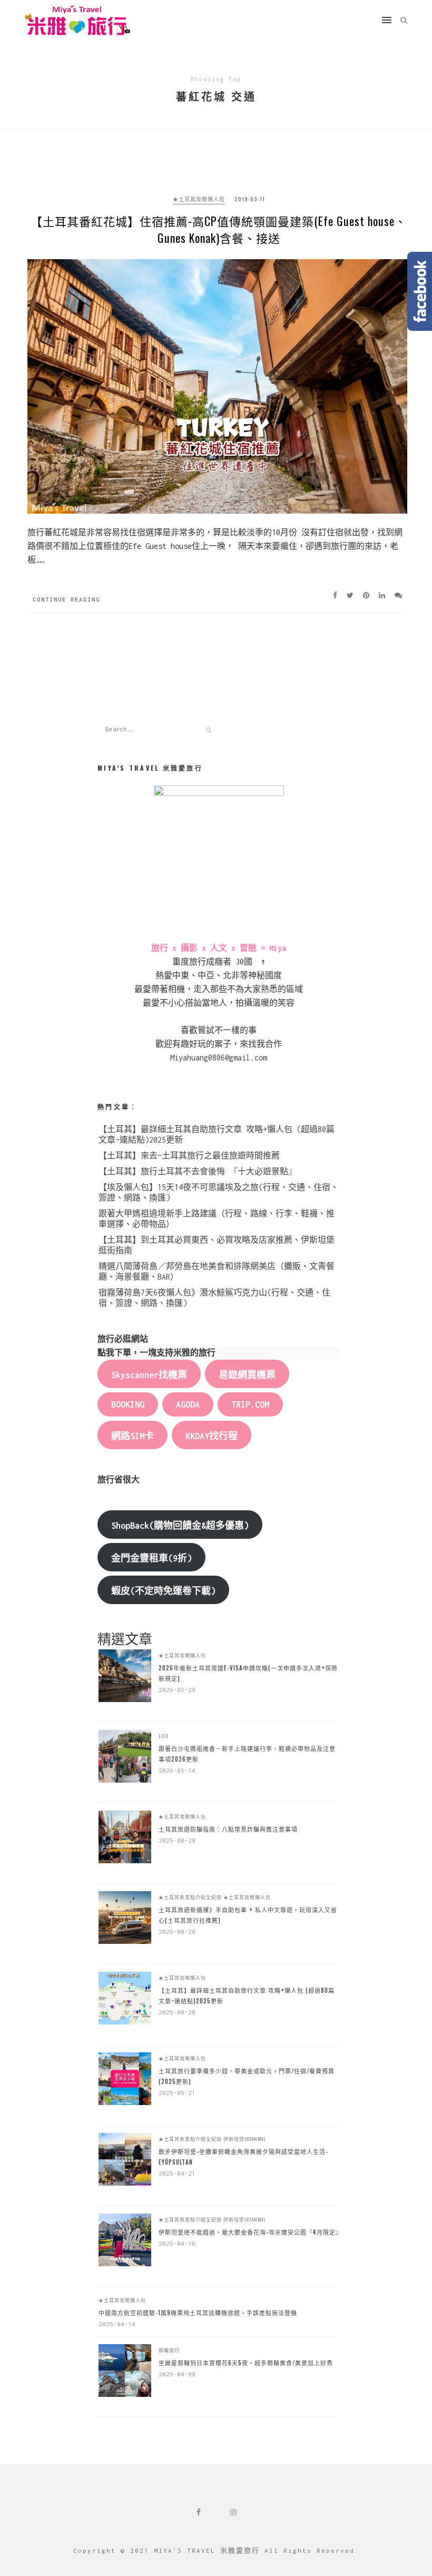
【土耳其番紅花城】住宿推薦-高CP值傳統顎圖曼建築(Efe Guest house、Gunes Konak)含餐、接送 (219, 229)
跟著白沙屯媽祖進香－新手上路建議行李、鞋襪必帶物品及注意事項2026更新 (247, 1754)
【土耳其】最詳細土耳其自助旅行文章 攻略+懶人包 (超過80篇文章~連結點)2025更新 (247, 1995)
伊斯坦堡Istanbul (245, 2139)
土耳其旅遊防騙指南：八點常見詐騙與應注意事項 (228, 1829)
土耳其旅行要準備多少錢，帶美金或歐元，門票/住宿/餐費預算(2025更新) (247, 2076)
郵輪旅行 (169, 2350)
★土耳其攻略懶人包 (199, 199)
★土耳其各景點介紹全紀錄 (190, 1897)
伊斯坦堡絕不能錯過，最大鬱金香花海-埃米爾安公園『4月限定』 (249, 2232)
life (164, 1736)
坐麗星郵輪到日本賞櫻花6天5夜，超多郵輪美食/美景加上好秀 (246, 2363)
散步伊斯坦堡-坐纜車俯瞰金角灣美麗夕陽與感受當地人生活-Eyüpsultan (243, 2157)
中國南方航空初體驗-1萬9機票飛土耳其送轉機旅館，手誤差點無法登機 (198, 2313)
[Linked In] (385, 595)
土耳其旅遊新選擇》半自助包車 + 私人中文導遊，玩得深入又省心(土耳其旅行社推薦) (248, 1915)
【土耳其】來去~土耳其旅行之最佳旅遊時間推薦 (189, 1156)
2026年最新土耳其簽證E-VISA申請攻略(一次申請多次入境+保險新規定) (248, 1673)
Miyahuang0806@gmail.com (219, 1058)
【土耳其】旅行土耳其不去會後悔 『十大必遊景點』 (198, 1171)
